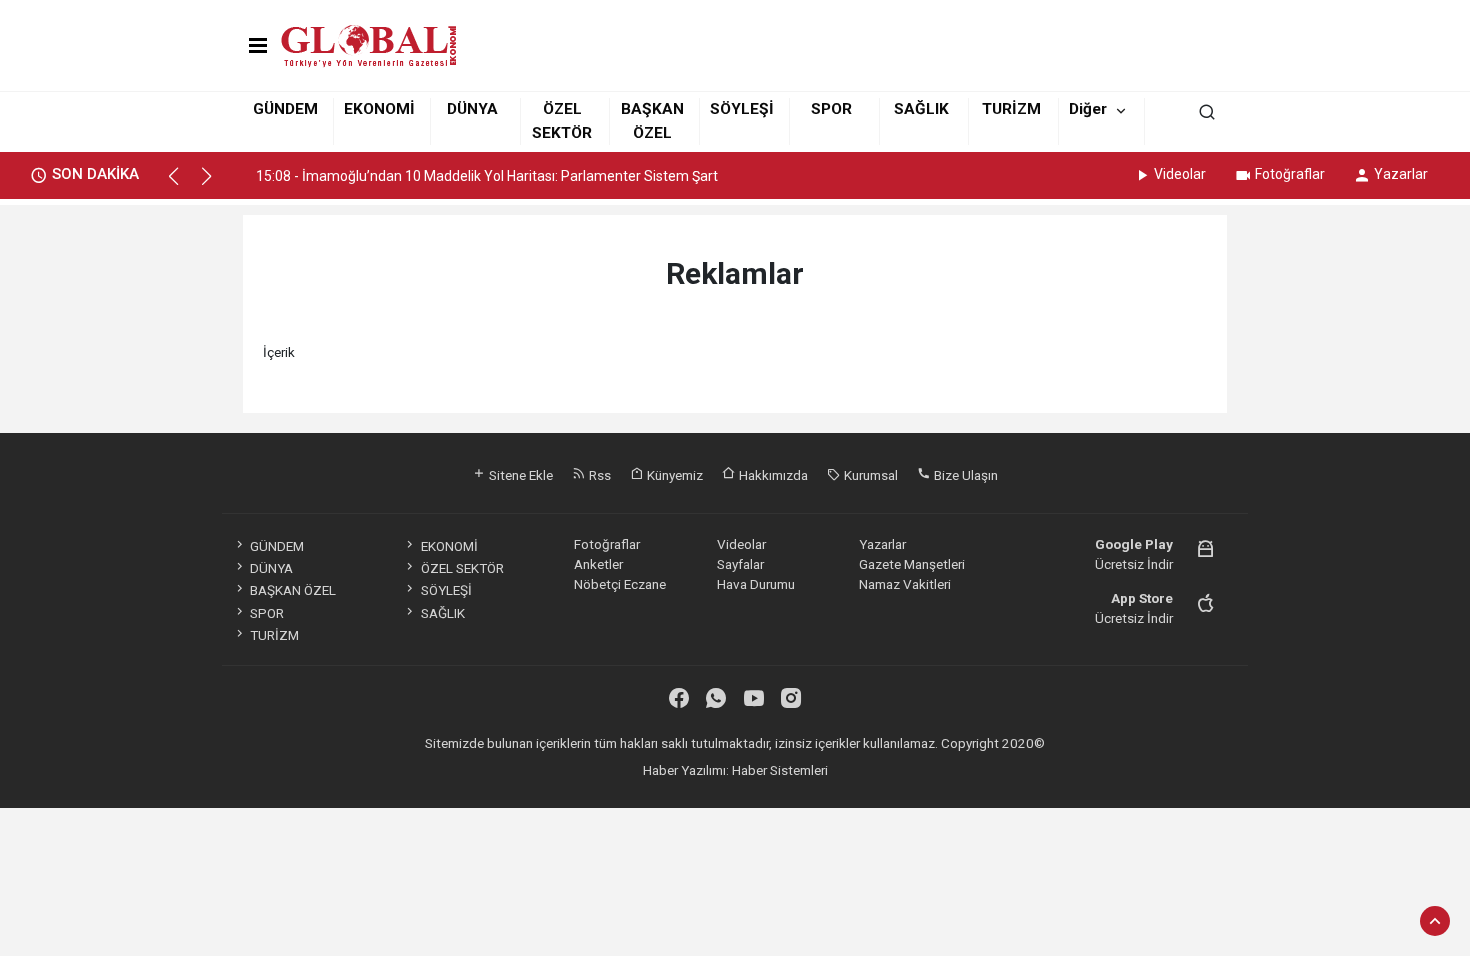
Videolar (1180, 174)
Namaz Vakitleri (905, 584)
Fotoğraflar (1290, 174)
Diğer (1088, 109)
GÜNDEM (285, 109)
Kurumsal (869, 475)
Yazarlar (1401, 174)
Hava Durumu (756, 584)
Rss (598, 475)
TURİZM (1011, 109)
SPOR (831, 109)
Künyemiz (673, 475)
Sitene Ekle (519, 475)
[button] (182, 185)
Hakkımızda (772, 475)
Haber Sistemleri (780, 770)
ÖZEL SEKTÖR (462, 568)
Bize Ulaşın (964, 475)
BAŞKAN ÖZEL (293, 590)
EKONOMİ (379, 109)
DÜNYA (472, 109)
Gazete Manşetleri (912, 564)
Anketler (598, 564)
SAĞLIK (921, 109)
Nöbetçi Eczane (620, 584)
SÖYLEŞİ (742, 109)
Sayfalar (740, 564)
